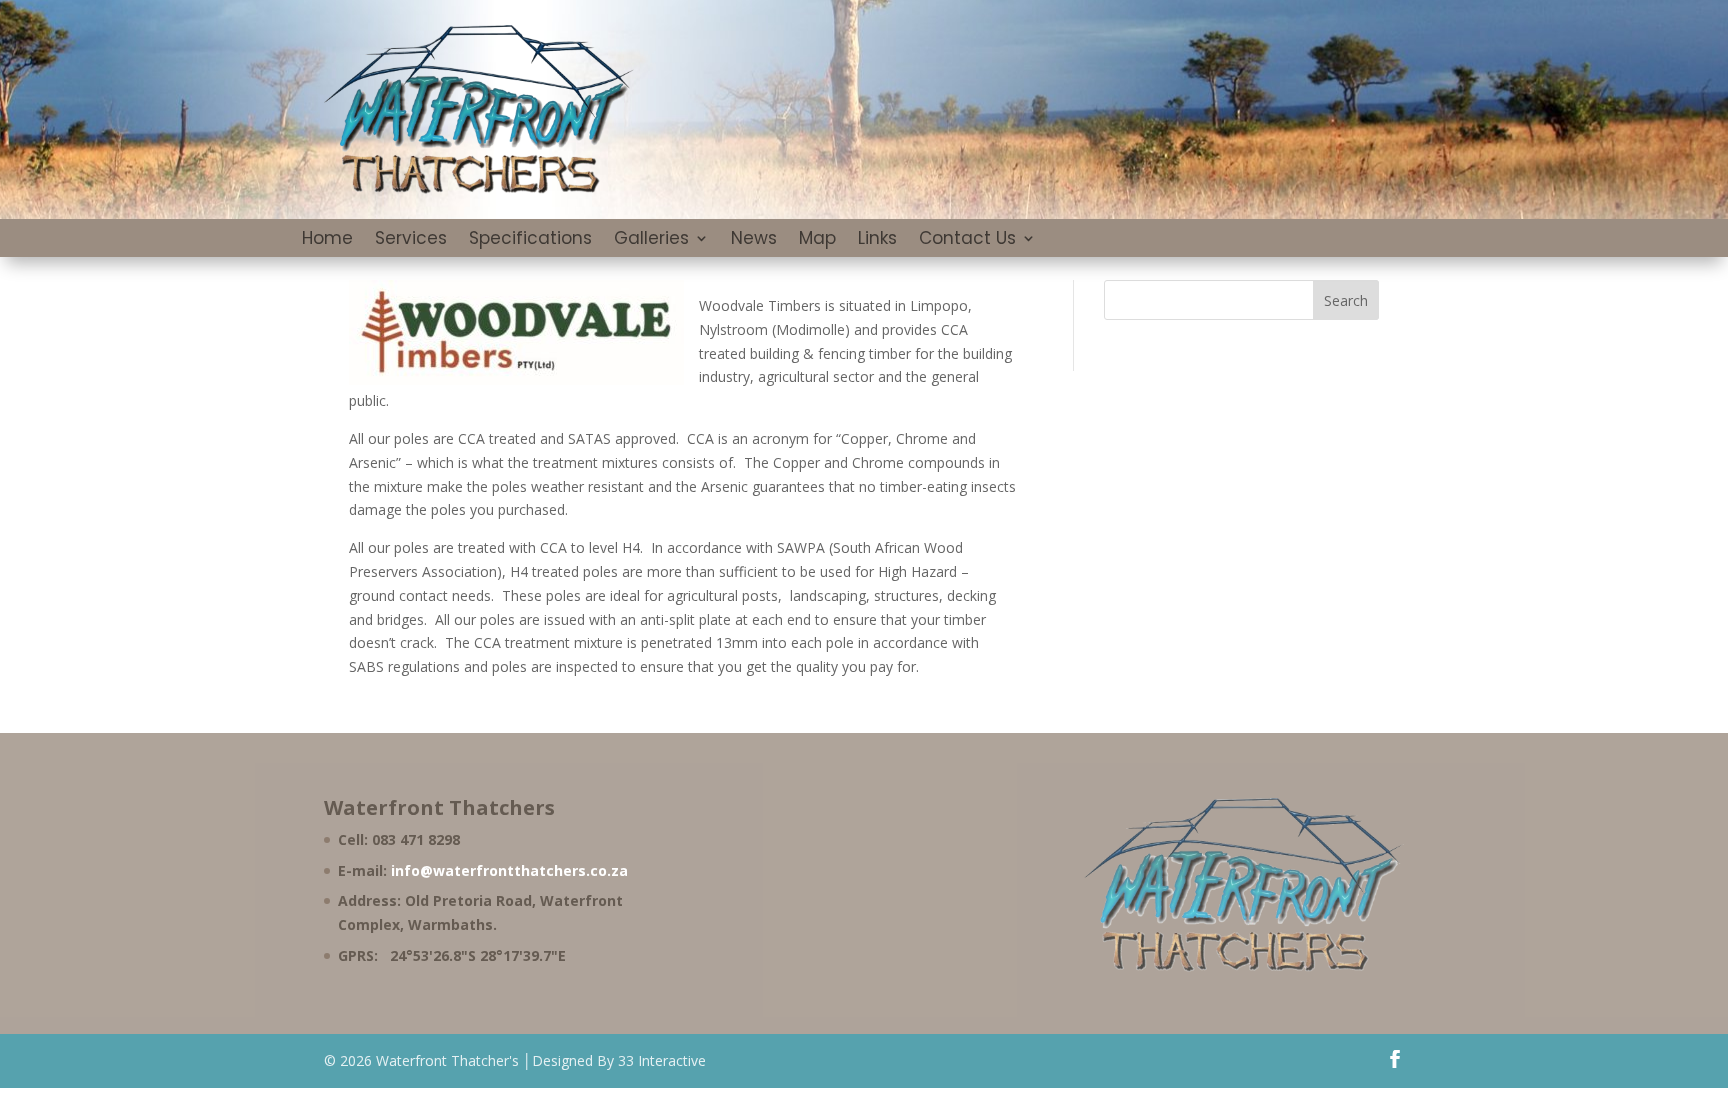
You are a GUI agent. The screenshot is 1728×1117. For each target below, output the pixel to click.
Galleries (651, 240)
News (754, 240)
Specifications (530, 240)
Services (411, 240)
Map (817, 240)
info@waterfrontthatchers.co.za (509, 870)
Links (877, 240)
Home (327, 240)
